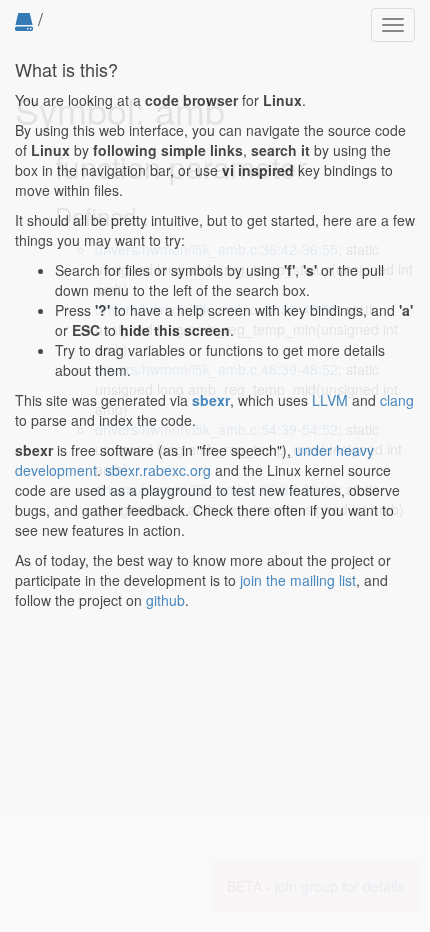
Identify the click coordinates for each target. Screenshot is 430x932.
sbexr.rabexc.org (158, 470)
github (165, 600)
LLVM (330, 400)
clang (397, 400)
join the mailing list (298, 580)
